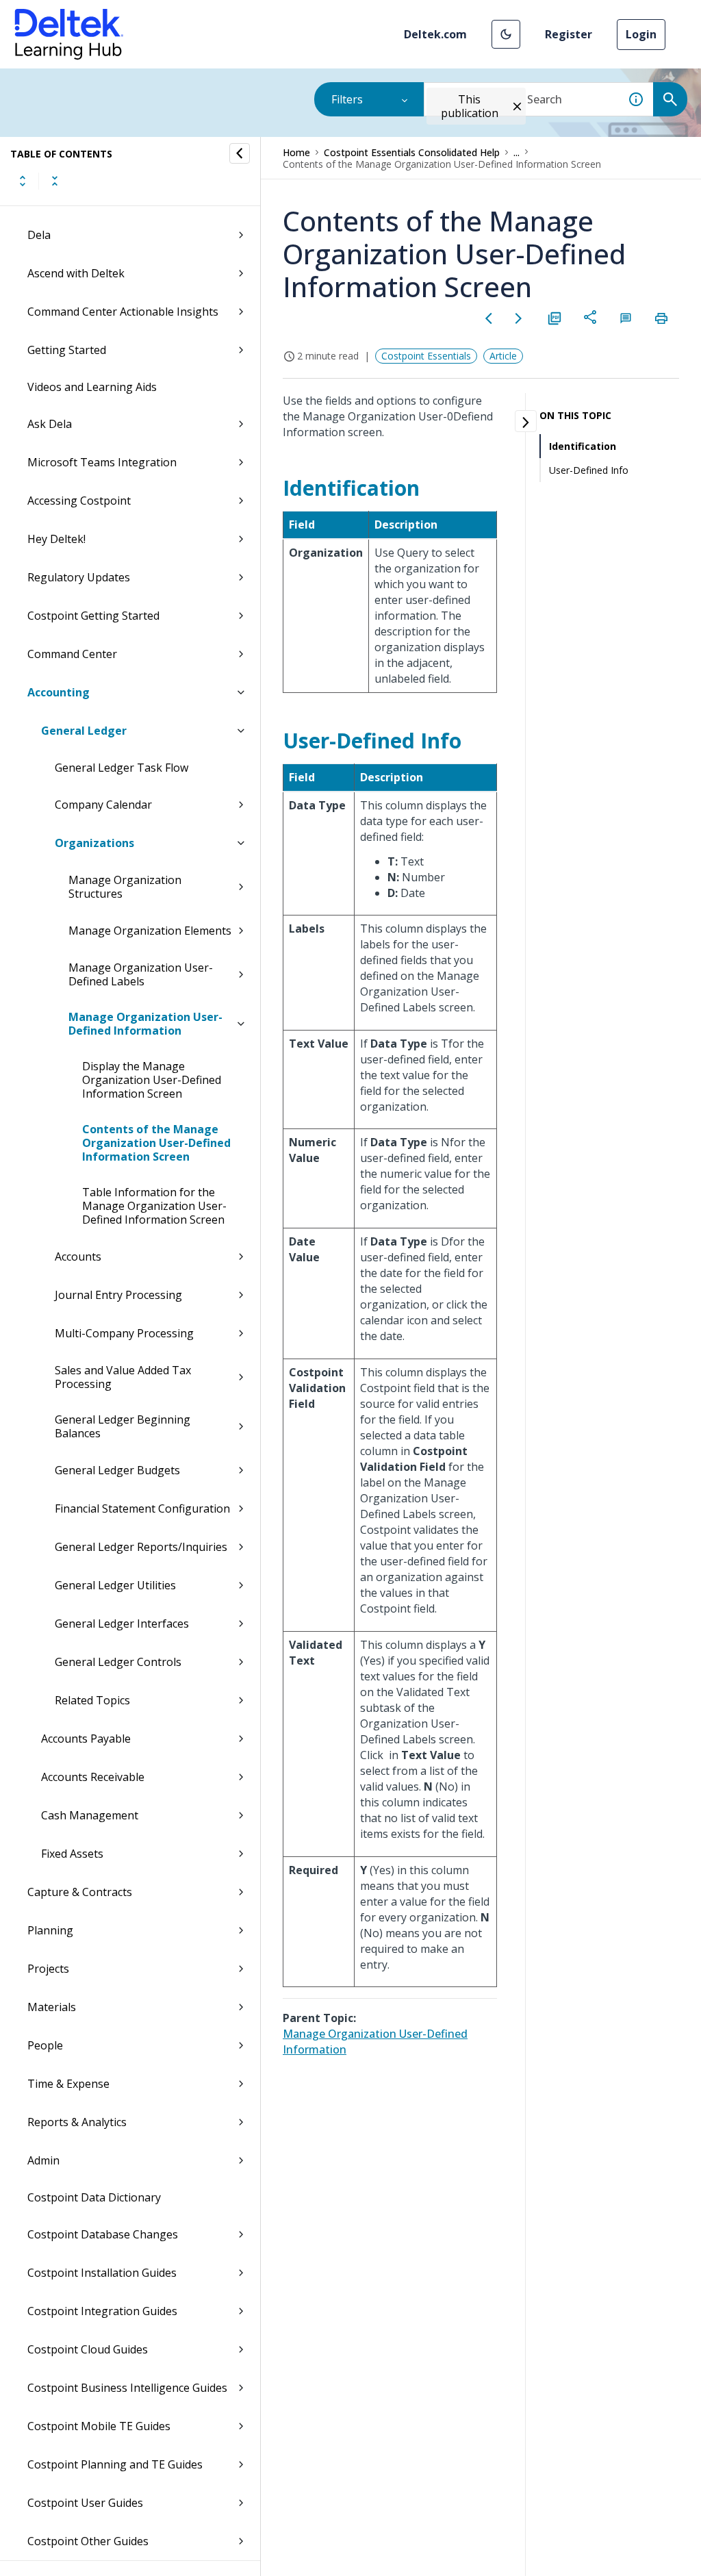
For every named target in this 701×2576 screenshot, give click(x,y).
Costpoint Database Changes (103, 2234)
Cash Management (90, 1815)
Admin (43, 2160)
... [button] (517, 152)
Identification (583, 446)
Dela (39, 235)
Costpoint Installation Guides (102, 2273)
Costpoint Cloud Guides (88, 2349)
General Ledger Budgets (117, 1470)
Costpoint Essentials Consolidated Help (412, 152)
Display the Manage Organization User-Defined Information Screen (152, 1080)
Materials (52, 2007)
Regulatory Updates (79, 577)
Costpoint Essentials (426, 356)
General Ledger (84, 731)
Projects (48, 1969)
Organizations (94, 843)
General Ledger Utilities (115, 1585)
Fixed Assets (72, 1854)
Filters (347, 99)
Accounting (59, 692)
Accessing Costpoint (79, 501)
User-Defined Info (589, 470)
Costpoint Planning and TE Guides (115, 2464)
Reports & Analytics (77, 2122)
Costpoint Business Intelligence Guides (127, 2388)
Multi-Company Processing (124, 1333)
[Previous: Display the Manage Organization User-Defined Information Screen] (489, 318)
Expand (23, 181)
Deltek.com (435, 34)
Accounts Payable (86, 1739)
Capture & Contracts (80, 1892)
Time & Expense (68, 2084)
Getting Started (67, 350)
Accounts (78, 1257)
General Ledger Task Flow (122, 768)
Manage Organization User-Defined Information (145, 1024)
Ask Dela (50, 424)
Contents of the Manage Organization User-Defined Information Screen (156, 1143)
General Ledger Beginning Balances (123, 1426)
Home (296, 152)
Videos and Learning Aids (92, 387)
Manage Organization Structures (125, 887)
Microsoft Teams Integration (102, 462)
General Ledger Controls (118, 1662)
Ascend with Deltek (76, 273)
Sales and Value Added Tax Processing (123, 1377)
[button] (506, 34)
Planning (50, 1930)
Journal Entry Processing (118, 1295)
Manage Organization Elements (150, 931)
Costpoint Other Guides (88, 2541)
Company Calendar (103, 805)
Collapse (55, 181)
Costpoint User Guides (85, 2503)
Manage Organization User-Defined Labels (141, 974)
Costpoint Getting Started (93, 616)
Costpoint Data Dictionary (94, 2197)
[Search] (670, 99)
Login (641, 34)
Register (569, 34)
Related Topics (92, 1700)
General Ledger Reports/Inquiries (141, 1547)
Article (503, 356)
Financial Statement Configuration (142, 1508)
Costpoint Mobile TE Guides (99, 2426)
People (45, 2045)
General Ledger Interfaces (122, 1624)
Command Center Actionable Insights (123, 312)
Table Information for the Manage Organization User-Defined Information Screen (154, 1206)
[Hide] (240, 153)
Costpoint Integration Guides (102, 2311)
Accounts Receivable (93, 1777)
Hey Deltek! (56, 539)
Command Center (72, 654)
